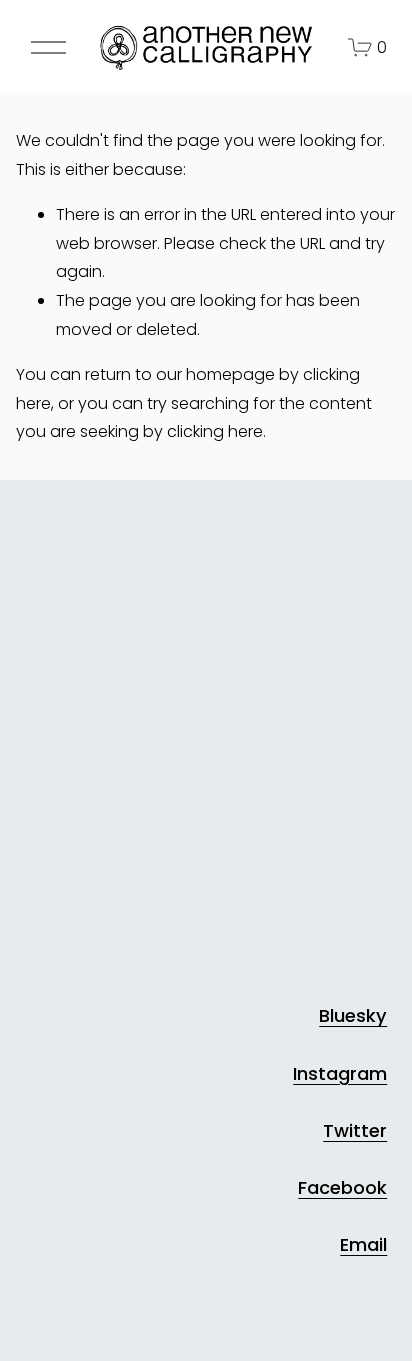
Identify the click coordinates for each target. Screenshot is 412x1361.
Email (363, 1244)
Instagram (340, 1073)
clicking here (215, 431)
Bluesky (353, 1015)
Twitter (355, 1130)
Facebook (342, 1187)
